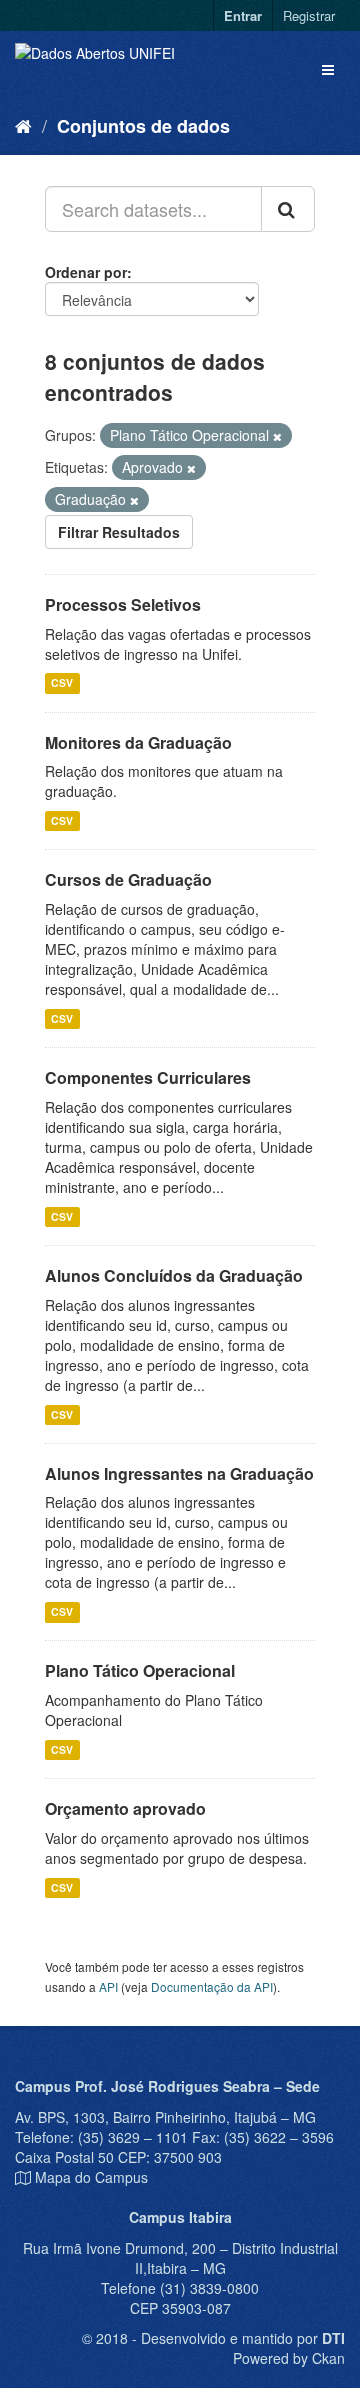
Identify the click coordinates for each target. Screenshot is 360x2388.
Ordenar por (86, 272)
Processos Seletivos (123, 604)
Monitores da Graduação (138, 742)
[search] (288, 209)
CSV (62, 683)
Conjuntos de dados (143, 126)
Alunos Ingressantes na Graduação (179, 1473)
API (108, 1986)
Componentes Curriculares (148, 1077)
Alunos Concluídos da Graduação (174, 1275)
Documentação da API (212, 1986)
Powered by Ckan (289, 2358)
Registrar (309, 15)
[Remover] (277, 436)
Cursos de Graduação (128, 879)
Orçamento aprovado (125, 1808)
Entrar (243, 15)
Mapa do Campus (91, 2177)
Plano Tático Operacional (140, 1670)
